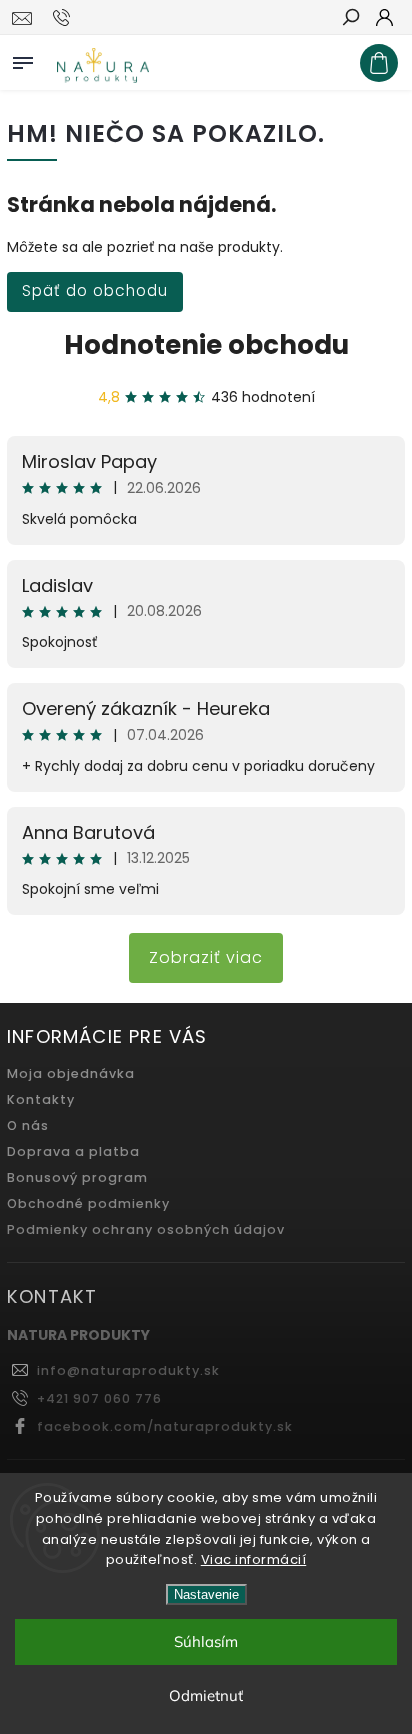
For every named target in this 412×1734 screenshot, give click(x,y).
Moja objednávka (71, 1073)
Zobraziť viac (206, 957)
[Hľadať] (350, 19)
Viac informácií (254, 1559)
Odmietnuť (206, 1695)
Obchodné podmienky (88, 1203)
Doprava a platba (73, 1151)
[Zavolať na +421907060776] (64, 18)
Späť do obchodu (95, 290)
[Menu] (23, 59)
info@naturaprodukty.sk (128, 1370)
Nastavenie (206, 1594)
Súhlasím (206, 1641)
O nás (28, 1125)
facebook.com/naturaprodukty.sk (165, 1426)
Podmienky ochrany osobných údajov (146, 1229)
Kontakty (41, 1099)
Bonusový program (77, 1177)
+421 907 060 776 (99, 1398)
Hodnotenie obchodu (206, 345)
